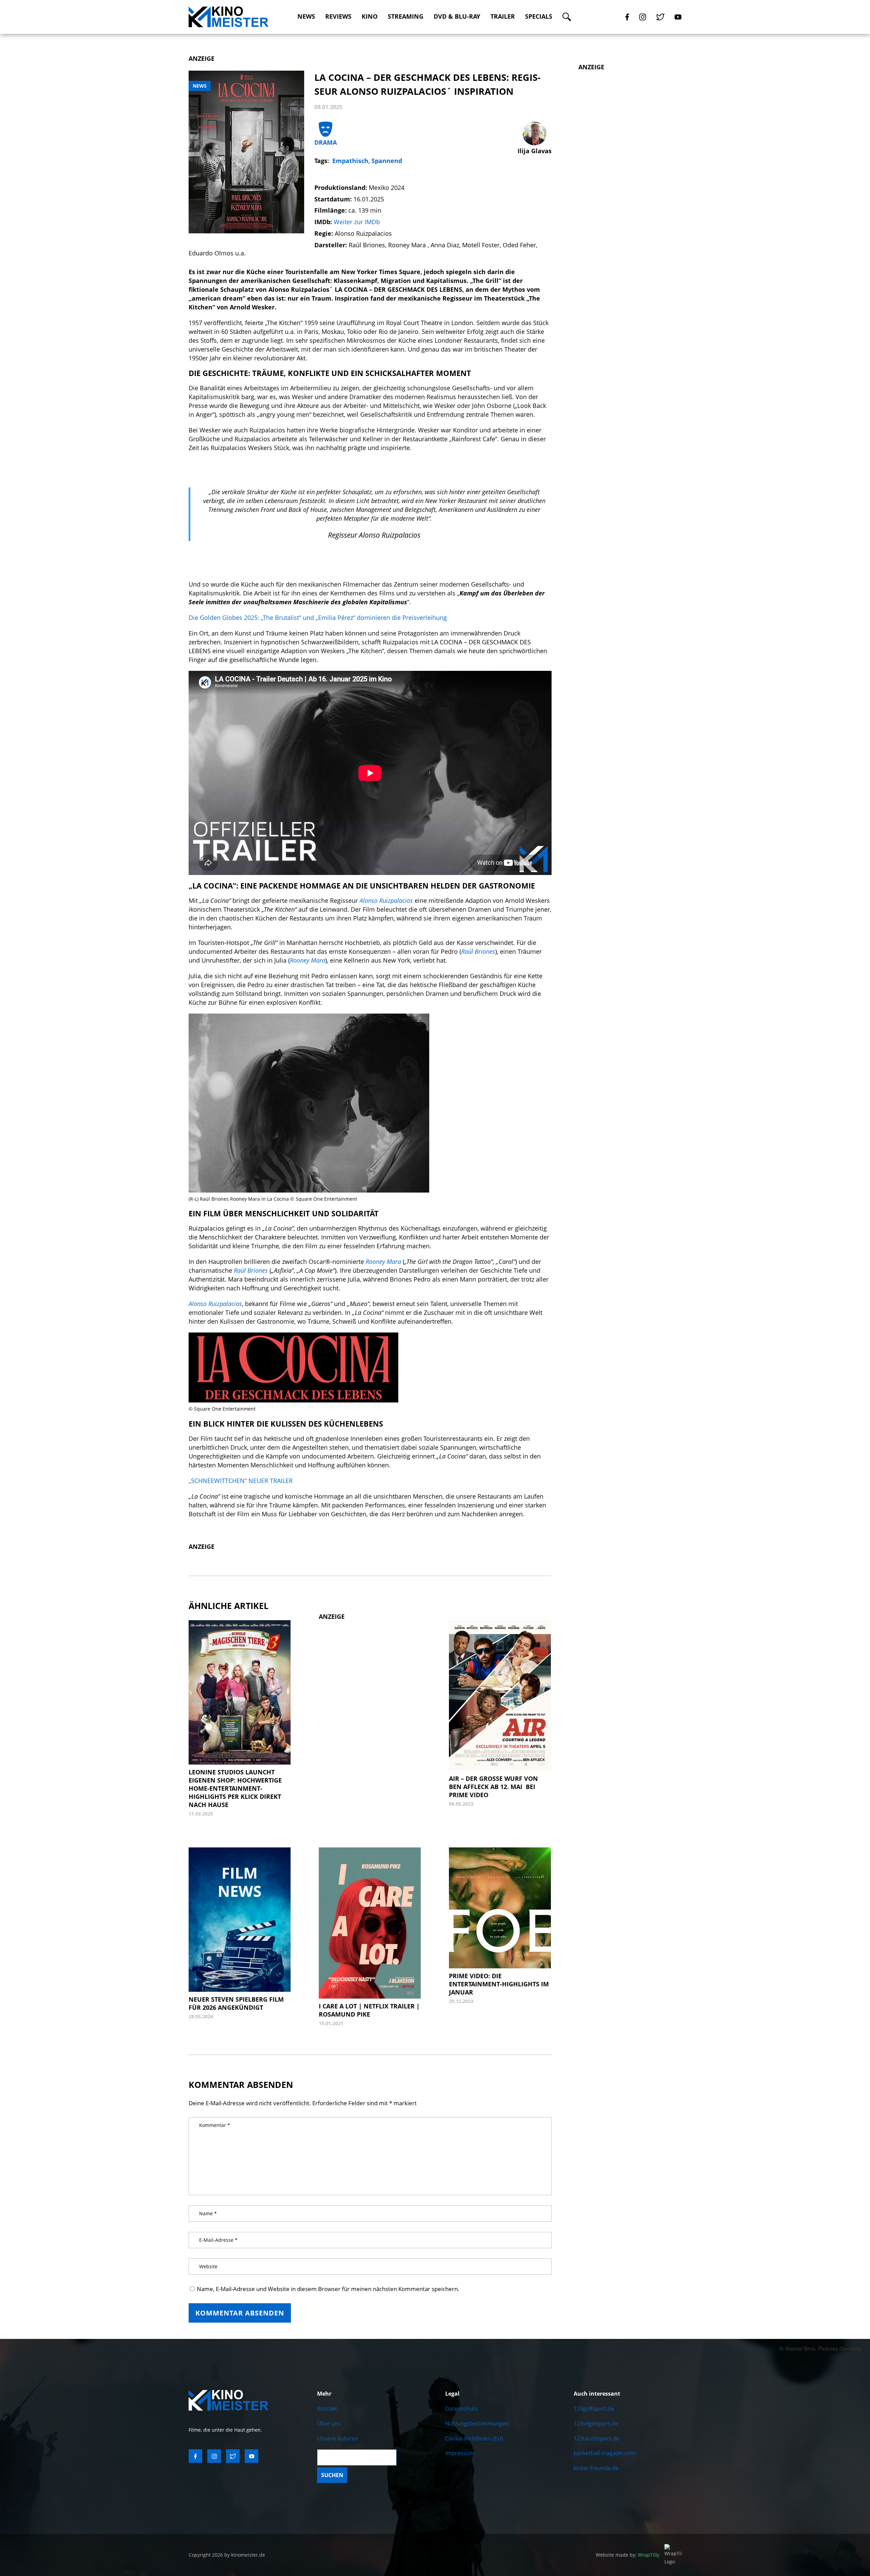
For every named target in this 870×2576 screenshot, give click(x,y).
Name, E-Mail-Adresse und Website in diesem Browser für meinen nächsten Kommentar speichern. (328, 2289)
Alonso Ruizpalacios (386, 900)
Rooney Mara (308, 960)
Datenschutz (461, 2409)
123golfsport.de (594, 2409)
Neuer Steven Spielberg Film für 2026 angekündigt (236, 2003)
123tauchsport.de (596, 2438)
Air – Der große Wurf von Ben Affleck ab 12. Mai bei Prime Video (493, 1787)
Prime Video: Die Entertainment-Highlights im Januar (499, 1984)
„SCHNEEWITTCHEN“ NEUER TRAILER (241, 1481)
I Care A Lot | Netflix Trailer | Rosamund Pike (369, 2010)
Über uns (329, 2423)
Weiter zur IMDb (357, 222)
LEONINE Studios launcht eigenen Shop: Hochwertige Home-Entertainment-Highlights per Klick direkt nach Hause (235, 1788)
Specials (539, 16)
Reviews (338, 16)
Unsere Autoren (338, 2438)
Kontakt (327, 2409)
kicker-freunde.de (596, 2468)
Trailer (503, 16)
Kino (370, 16)
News (306, 16)
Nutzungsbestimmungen (477, 2423)
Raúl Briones (478, 951)
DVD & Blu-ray (457, 16)
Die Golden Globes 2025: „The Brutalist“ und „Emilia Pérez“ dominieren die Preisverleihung (318, 618)
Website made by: (628, 2555)
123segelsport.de (596, 2423)
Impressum (460, 2453)
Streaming (406, 16)
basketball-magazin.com (605, 2453)
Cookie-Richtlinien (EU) (474, 2438)
